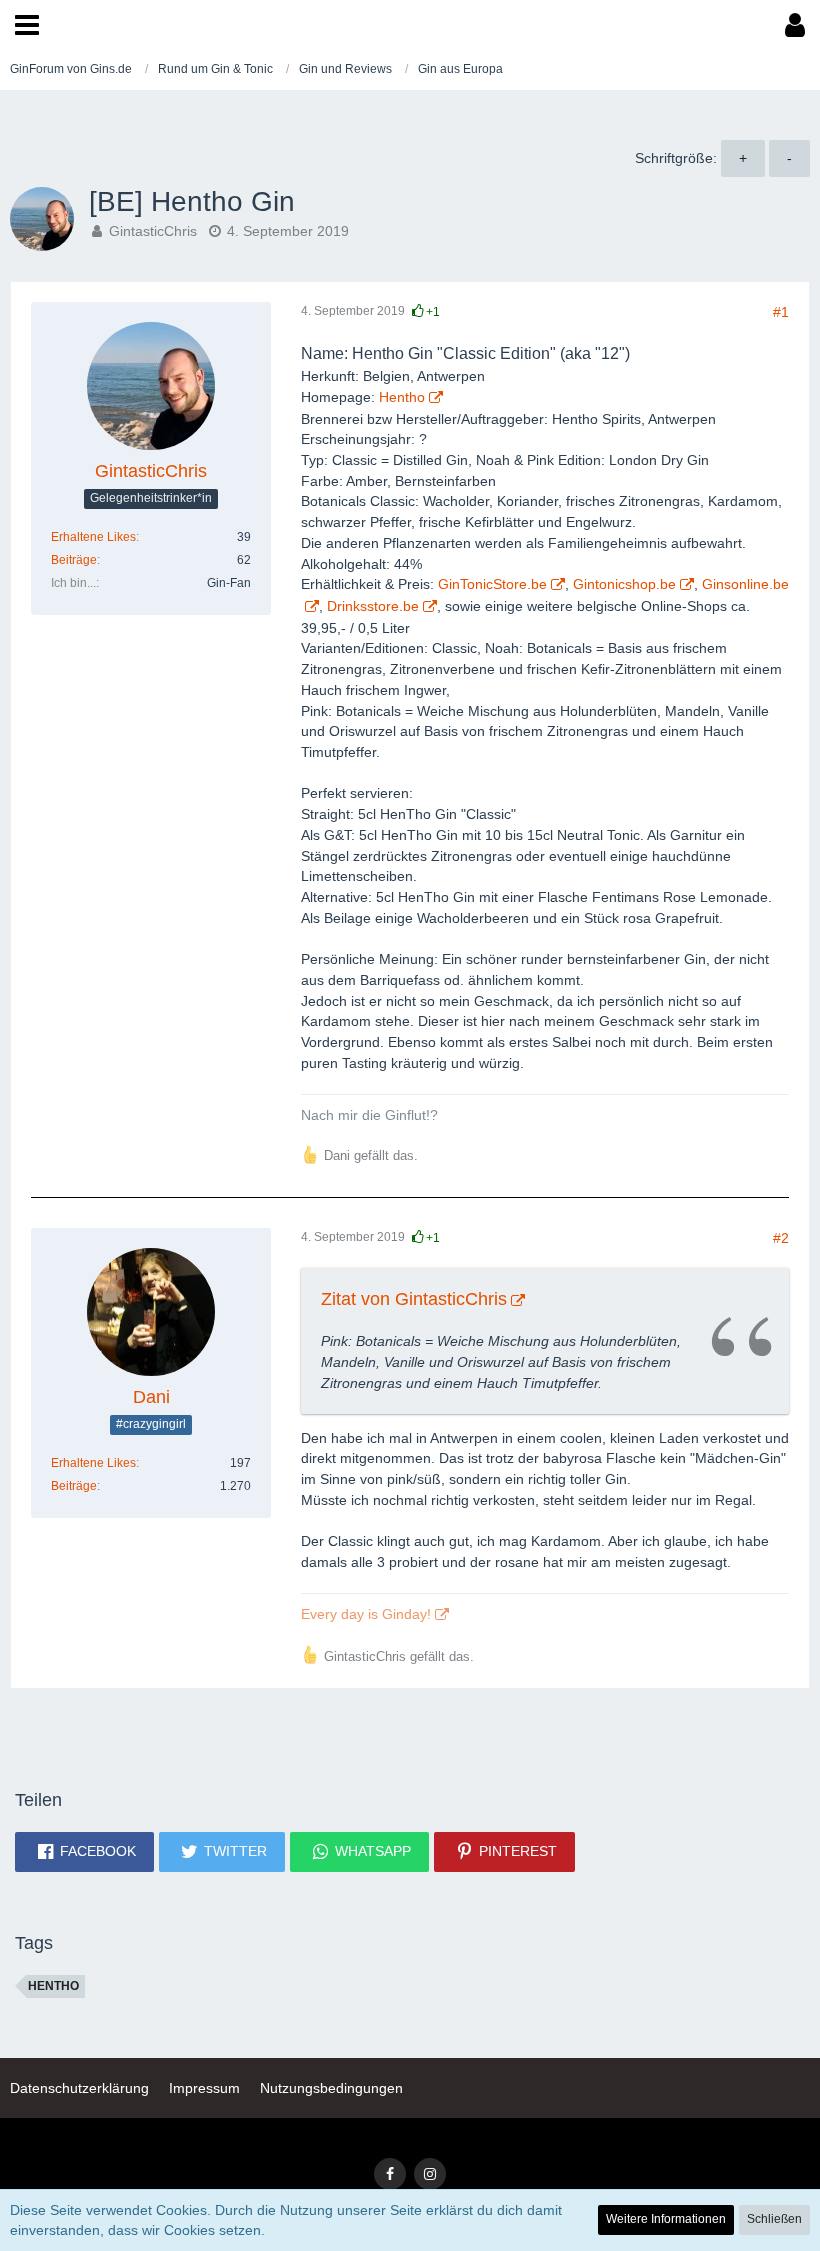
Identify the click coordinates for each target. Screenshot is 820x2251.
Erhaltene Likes (93, 537)
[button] (27, 25)
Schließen (774, 2219)
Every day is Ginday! (366, 1614)
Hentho (53, 1986)
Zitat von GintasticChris (414, 1299)
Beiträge (74, 560)
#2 (781, 1238)
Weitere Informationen (666, 2219)
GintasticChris (153, 231)
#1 (781, 312)
